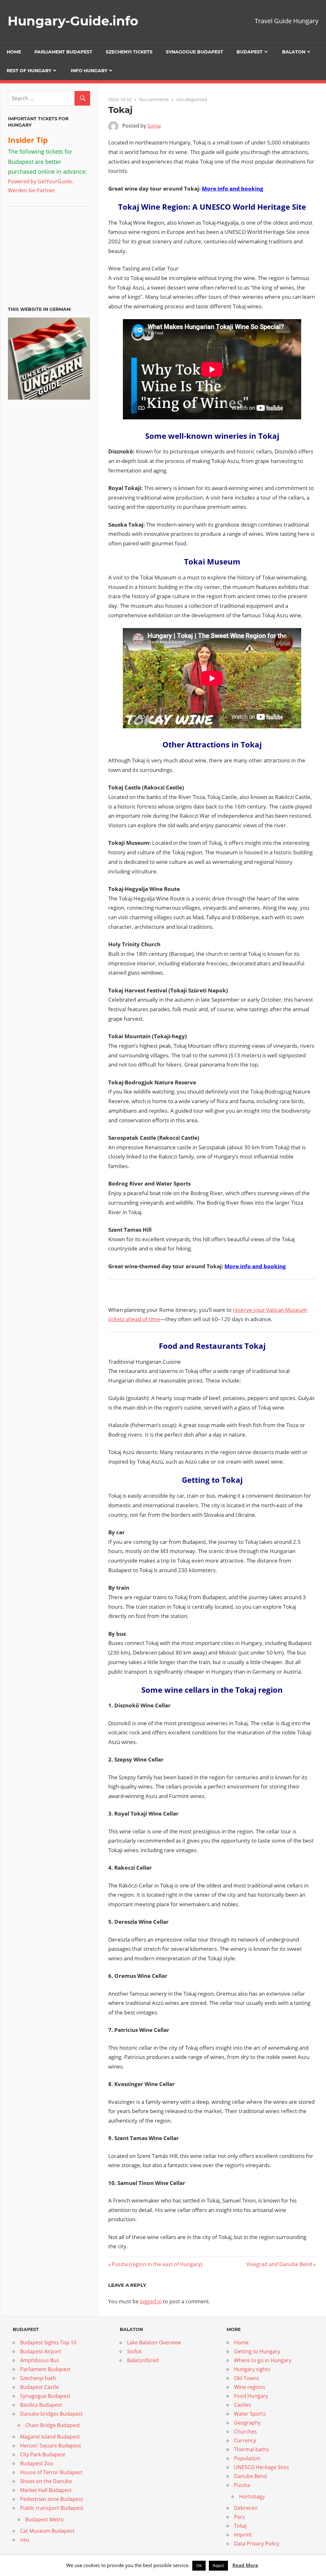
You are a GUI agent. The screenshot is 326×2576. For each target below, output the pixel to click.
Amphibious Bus (40, 2360)
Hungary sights (252, 2369)
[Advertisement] (48, 254)
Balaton (294, 52)
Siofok (134, 2351)
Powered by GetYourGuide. (41, 181)
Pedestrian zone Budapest (52, 2499)
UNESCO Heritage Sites (262, 2467)
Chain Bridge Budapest (53, 2425)
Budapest (250, 52)
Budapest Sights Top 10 (48, 2342)
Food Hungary (251, 2396)
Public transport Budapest (52, 2508)
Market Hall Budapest (46, 2490)
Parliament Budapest (63, 52)
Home (14, 52)
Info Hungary (89, 71)
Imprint (243, 2535)
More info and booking (233, 189)
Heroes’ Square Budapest (51, 2446)
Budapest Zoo (37, 2463)
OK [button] (199, 2565)
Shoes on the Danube (46, 2481)
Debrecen (246, 2508)
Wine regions (250, 2387)
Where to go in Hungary (263, 2360)
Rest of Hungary (29, 71)
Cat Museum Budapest (47, 2531)
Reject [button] (218, 2565)
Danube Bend (250, 2476)
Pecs (240, 2517)
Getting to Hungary (257, 2351)
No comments (154, 99)
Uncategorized (192, 99)
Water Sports (250, 2414)
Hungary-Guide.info (73, 21)
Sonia (154, 126)
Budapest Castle (39, 2387)
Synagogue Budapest (195, 52)
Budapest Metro (45, 2519)
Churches (245, 2432)
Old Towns (247, 2378)
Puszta (242, 2485)
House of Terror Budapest (51, 2472)
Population (247, 2458)
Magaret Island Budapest (50, 2437)
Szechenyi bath (38, 2378)
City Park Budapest (43, 2454)
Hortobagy (252, 2496)
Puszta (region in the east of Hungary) (157, 2264)
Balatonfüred (143, 2360)
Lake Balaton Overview (154, 2342)
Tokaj (240, 2526)
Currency (245, 2440)
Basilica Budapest (41, 2405)
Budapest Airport (41, 2351)
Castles (243, 2405)
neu (25, 2540)
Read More (245, 2565)
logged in (151, 2301)
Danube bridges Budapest (51, 2414)
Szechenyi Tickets (129, 52)
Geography (247, 2423)
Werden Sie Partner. (32, 190)
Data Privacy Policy (257, 2544)
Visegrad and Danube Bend (279, 2264)
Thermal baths (252, 2449)
